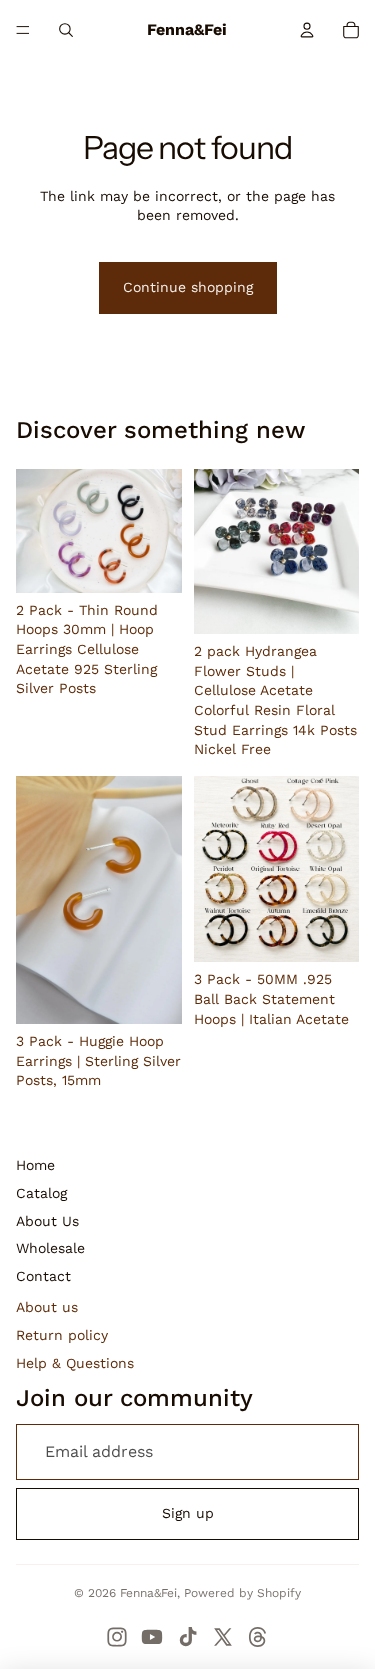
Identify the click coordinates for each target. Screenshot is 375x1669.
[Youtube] (152, 1637)
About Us (47, 1221)
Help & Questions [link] (75, 1363)
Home (35, 1165)
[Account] (307, 30)
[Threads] (258, 1637)
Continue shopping (188, 287)
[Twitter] (223, 1637)
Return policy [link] (62, 1335)
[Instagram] (117, 1637)
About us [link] (47, 1307)
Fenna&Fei (148, 1593)
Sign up (188, 1513)
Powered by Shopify (242, 1593)
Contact (43, 1276)
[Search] (66, 30)
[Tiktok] (188, 1637)
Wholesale (50, 1248)
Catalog (41, 1193)
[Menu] (23, 30)
